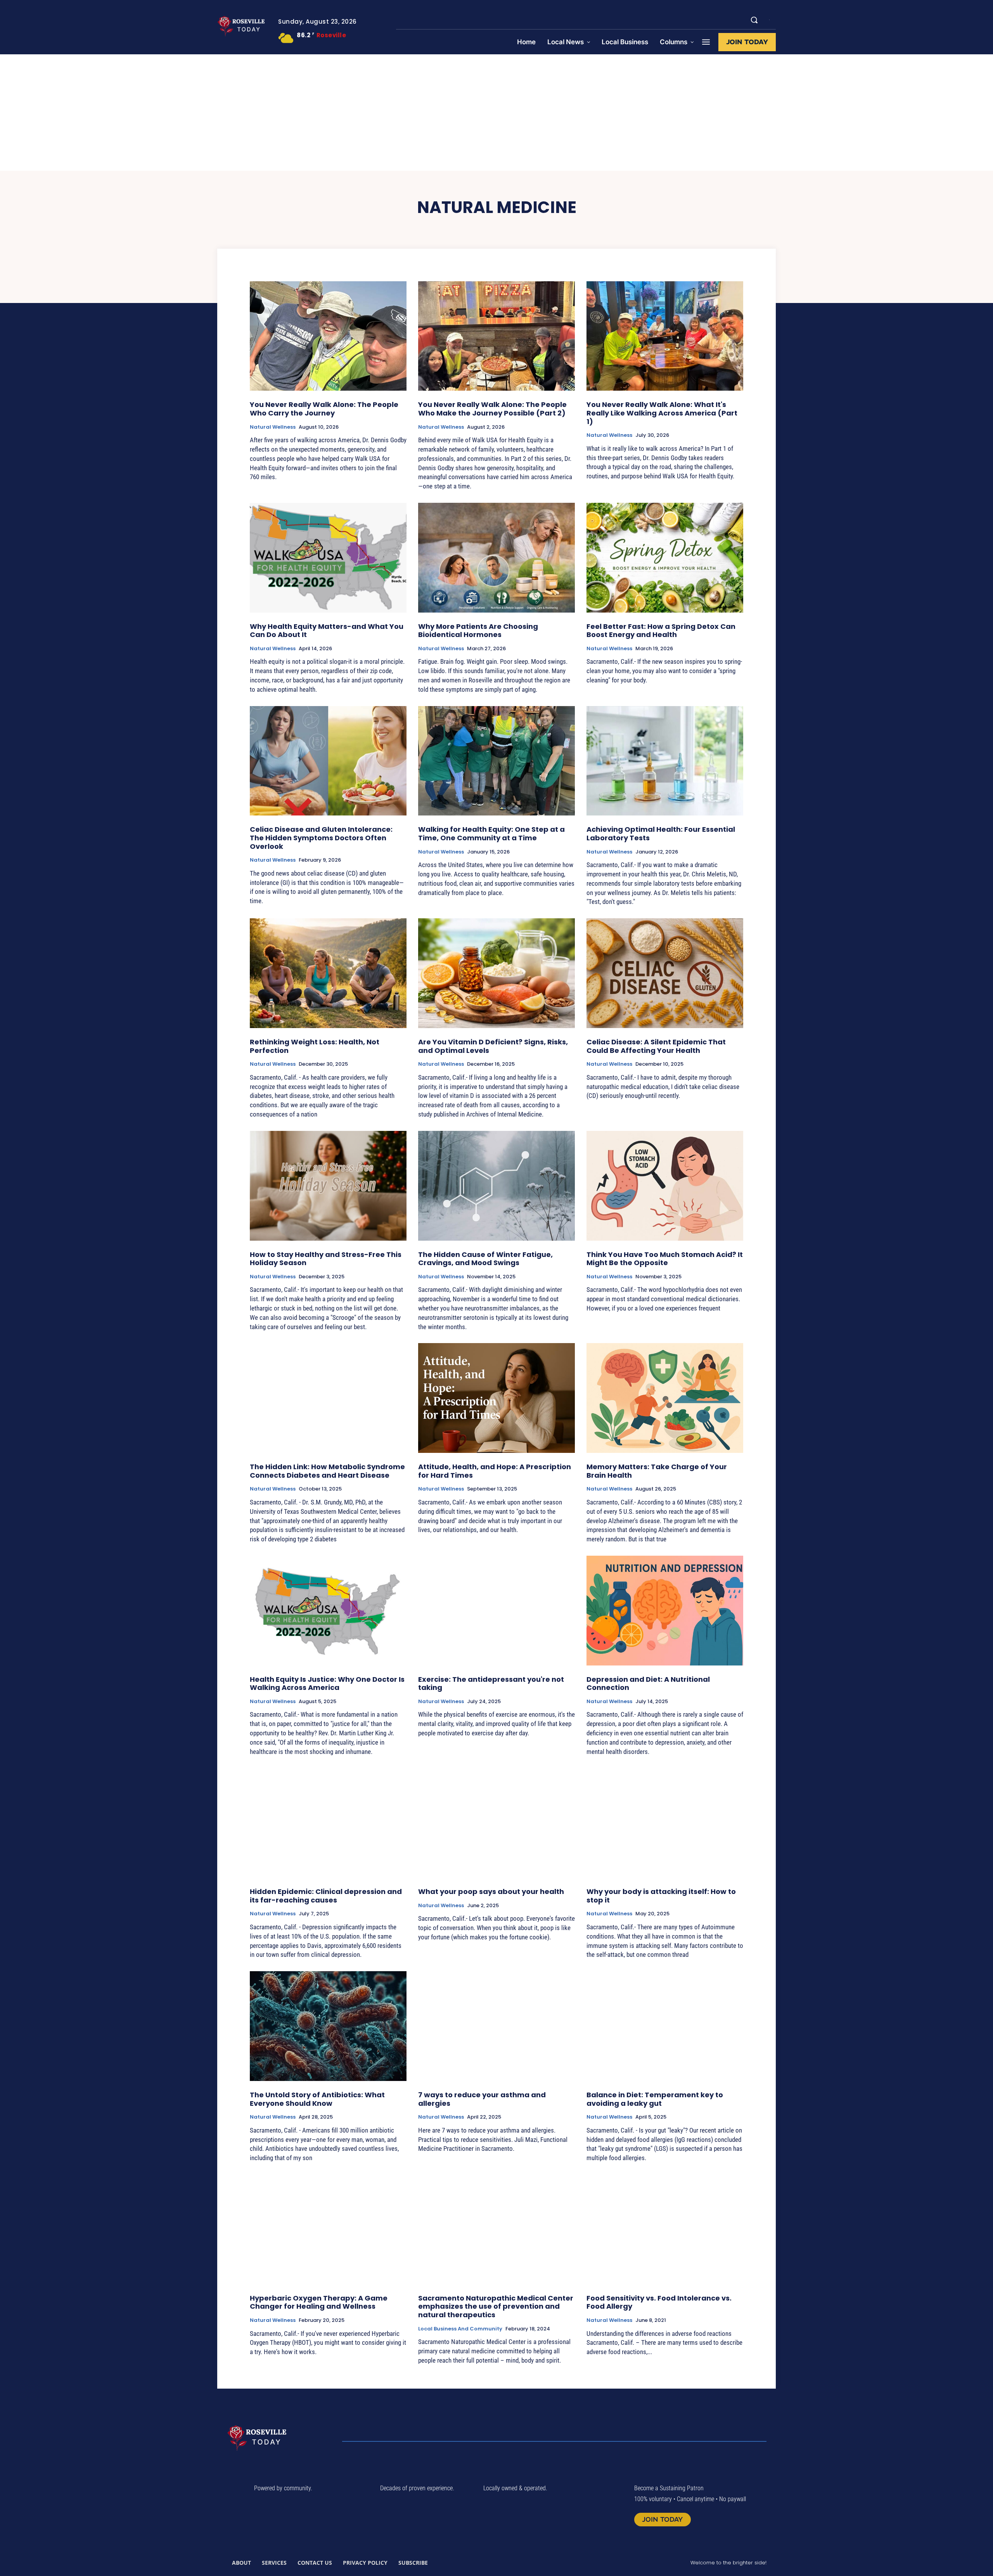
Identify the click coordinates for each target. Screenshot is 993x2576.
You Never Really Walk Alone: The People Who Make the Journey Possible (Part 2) (492, 409)
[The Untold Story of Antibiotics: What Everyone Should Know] (328, 2026)
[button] (754, 20)
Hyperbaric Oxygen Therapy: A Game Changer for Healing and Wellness (319, 2302)
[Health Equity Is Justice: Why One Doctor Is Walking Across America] (328, 1611)
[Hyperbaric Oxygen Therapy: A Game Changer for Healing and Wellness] (328, 2229)
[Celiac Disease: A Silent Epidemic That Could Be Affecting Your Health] (665, 973)
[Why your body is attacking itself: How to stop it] (665, 1823)
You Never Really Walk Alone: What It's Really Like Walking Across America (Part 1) (662, 413)
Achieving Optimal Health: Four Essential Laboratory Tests (661, 834)
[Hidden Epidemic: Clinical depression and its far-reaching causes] (328, 1823)
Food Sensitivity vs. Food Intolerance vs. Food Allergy (659, 2302)
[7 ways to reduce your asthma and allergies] (496, 2026)
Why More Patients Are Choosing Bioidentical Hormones (478, 631)
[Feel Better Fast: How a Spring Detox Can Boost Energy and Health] (665, 558)
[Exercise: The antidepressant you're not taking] (496, 1611)
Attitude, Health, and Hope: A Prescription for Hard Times (495, 1471)
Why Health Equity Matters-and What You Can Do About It (327, 631)
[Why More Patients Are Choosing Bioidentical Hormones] (496, 558)
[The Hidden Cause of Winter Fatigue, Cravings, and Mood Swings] (496, 1186)
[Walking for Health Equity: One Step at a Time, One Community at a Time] (496, 761)
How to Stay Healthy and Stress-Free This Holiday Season (326, 1259)
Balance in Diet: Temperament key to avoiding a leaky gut (655, 2099)
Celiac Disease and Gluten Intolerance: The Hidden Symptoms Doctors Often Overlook (321, 838)
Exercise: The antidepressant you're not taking (491, 1684)
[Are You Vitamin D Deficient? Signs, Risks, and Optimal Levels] (496, 973)
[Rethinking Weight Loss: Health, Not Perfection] (328, 973)
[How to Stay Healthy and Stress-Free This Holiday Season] (328, 1186)
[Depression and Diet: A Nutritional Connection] (665, 1611)
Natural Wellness (273, 427)
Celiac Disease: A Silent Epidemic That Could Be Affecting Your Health (656, 1046)
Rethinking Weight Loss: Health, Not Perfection (315, 1046)
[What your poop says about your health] (496, 1823)
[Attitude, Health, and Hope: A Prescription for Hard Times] (496, 1398)
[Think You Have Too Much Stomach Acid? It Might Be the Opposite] (665, 1186)
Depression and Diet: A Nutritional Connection (648, 1684)
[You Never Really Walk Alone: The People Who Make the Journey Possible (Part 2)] (496, 336)
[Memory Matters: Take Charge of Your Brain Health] (665, 1398)
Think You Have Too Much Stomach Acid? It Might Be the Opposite (665, 1259)
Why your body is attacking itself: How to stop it (661, 1896)
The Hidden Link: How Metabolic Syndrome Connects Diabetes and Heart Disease (327, 1471)
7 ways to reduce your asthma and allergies (482, 2099)
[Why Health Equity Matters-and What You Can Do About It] (328, 558)
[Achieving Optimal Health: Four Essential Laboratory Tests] (665, 761)
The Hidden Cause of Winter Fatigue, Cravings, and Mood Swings (485, 1259)
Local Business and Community (460, 2329)
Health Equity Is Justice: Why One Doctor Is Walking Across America (327, 1684)
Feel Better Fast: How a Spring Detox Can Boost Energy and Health (661, 631)
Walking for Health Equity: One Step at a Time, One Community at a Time (491, 834)
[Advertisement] (496, 113)
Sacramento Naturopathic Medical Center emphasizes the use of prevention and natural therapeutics (496, 2306)
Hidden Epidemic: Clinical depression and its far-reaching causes (326, 1896)
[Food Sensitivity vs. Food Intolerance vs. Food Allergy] (665, 2229)
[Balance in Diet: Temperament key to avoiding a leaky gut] (665, 2026)
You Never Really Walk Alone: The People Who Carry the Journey (324, 409)
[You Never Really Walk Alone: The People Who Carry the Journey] (328, 336)
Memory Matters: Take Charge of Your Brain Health (657, 1471)
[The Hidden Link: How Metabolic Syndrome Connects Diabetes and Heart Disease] (328, 1398)
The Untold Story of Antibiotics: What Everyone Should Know (317, 2099)
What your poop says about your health (491, 1891)
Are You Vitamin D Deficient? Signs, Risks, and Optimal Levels (493, 1046)
